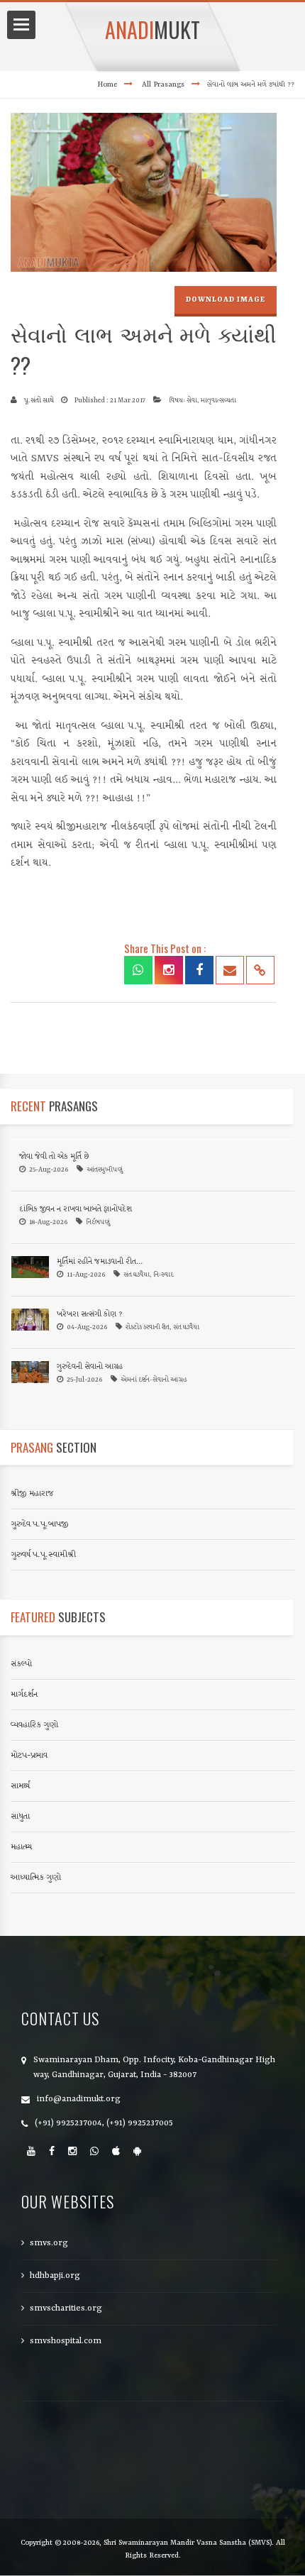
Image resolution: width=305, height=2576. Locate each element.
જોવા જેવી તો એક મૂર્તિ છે (54, 1157)
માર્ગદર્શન (24, 1695)
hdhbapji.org (55, 2276)
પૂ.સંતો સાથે (39, 401)
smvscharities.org (66, 2308)
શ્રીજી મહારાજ (32, 1494)
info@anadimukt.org (79, 2099)
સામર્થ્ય (20, 1786)
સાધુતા (20, 1817)
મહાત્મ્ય (21, 1847)
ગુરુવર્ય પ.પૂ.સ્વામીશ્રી (43, 1555)
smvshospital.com (66, 2341)
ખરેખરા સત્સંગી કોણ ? (90, 1315)
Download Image (226, 299)
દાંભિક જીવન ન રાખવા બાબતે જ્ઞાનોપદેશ (76, 1210)
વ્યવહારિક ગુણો (34, 1725)
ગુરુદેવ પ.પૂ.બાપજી (40, 1524)
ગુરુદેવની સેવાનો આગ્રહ (90, 1367)
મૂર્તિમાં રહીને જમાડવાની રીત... (100, 1262)
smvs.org (49, 2243)
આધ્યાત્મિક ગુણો (36, 1878)
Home (107, 84)
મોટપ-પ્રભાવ (29, 1756)
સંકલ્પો (21, 1664)
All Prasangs (163, 84)
